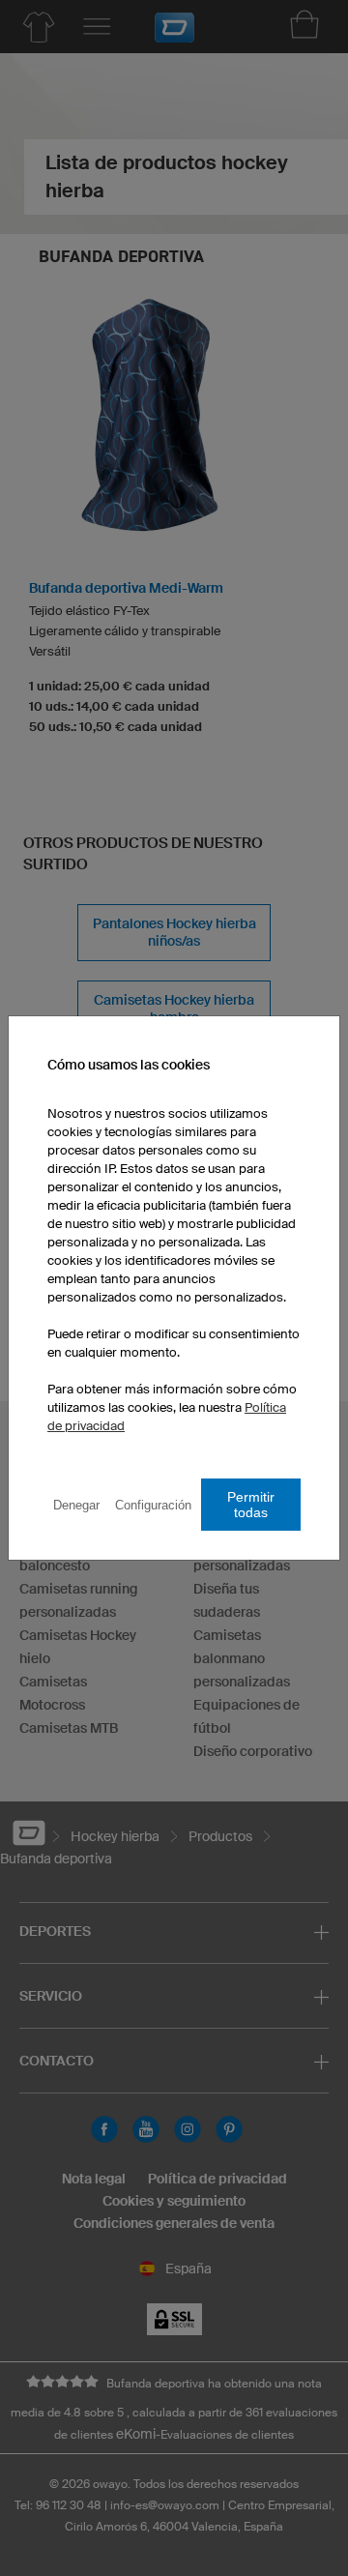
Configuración (153, 1505)
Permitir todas (251, 1505)
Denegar (76, 1505)
